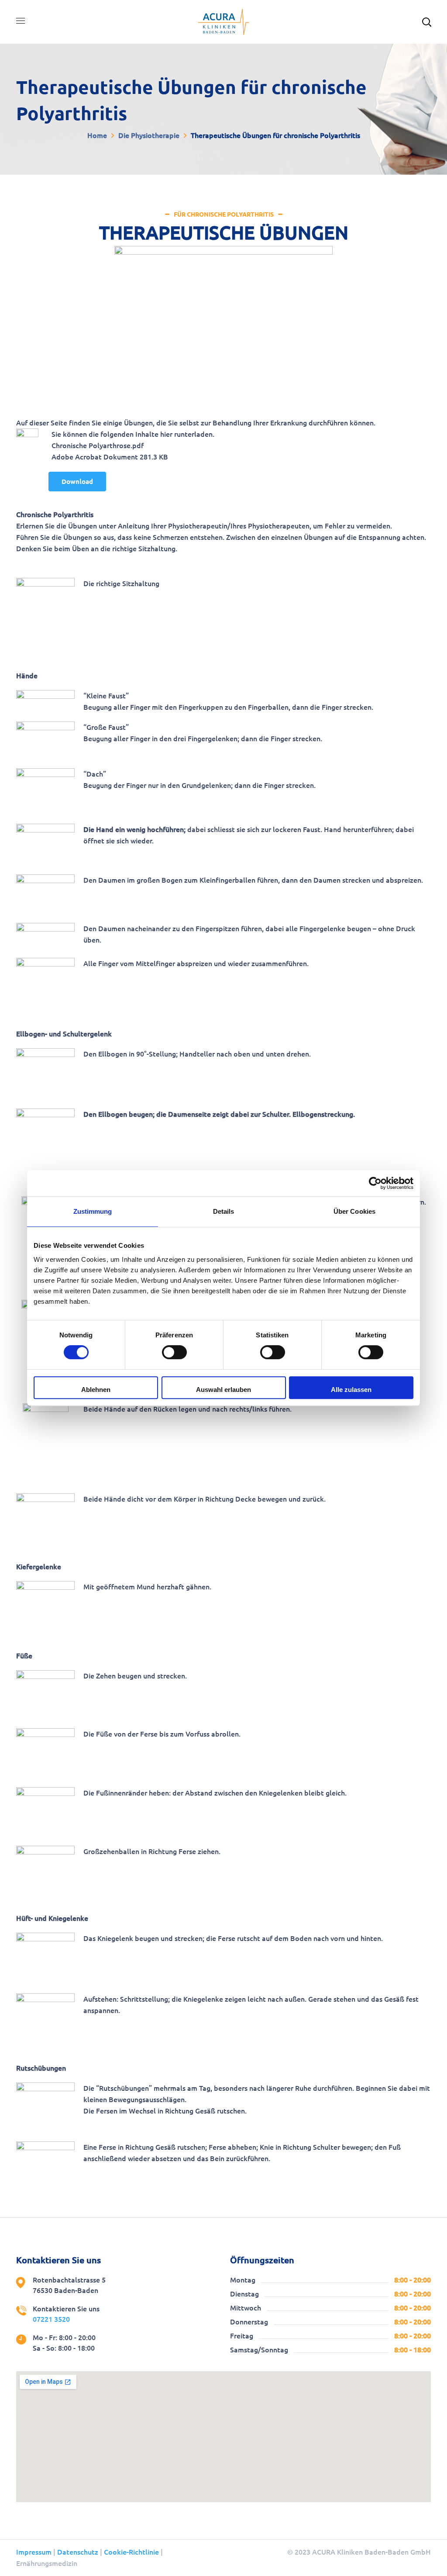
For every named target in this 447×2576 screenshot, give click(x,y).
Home (97, 135)
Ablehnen (96, 1390)
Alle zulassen (351, 1390)
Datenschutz (78, 2552)
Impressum (34, 2552)
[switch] (174, 1352)
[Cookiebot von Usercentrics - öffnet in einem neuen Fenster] (375, 1183)
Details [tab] (224, 1211)
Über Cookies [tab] (354, 1211)
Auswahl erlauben (223, 1390)
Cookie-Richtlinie (131, 2552)
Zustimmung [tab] (93, 1211)
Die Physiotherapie (149, 135)
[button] (77, 482)
